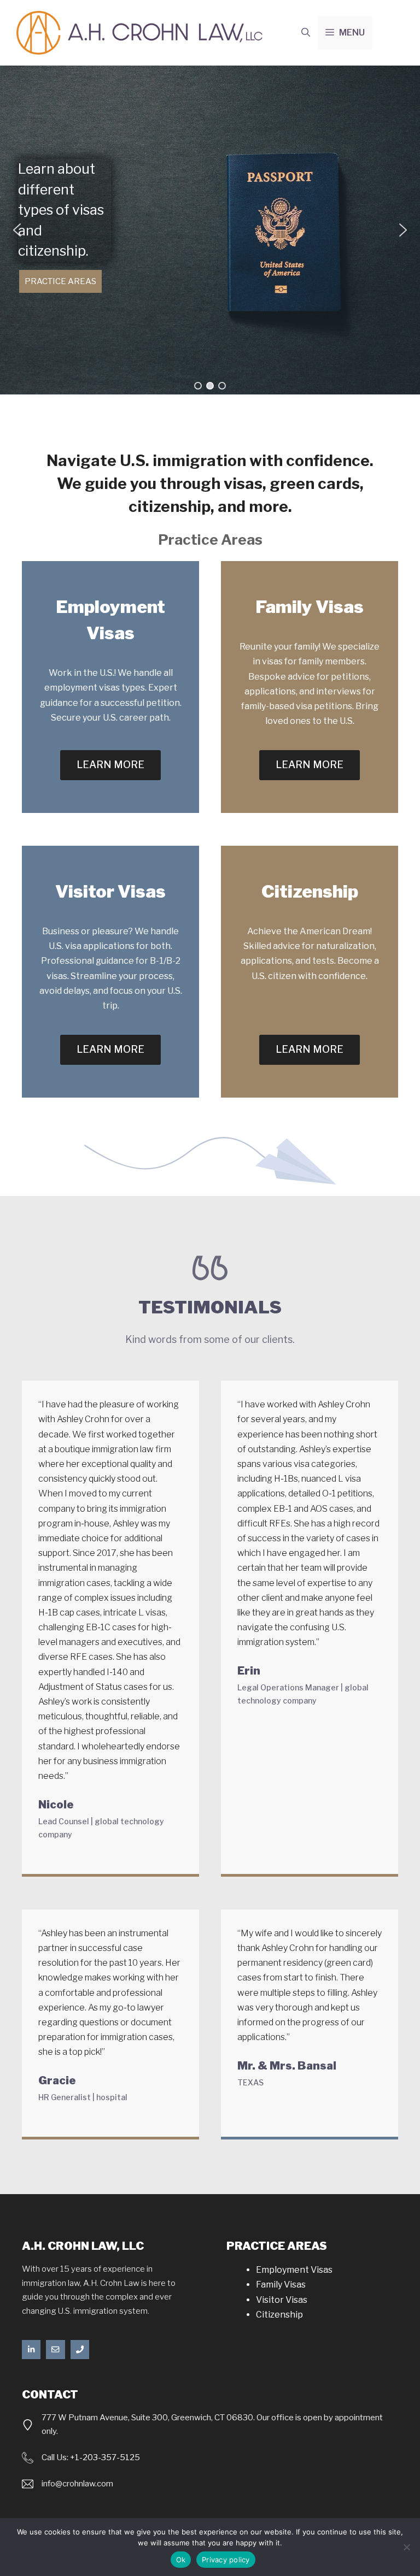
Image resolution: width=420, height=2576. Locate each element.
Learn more (110, 765)
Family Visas (281, 2285)
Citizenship (279, 2315)
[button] (306, 33)
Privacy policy (226, 2560)
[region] (210, 230)
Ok (181, 2560)
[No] (406, 2547)
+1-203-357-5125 (105, 2457)
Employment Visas (294, 2270)
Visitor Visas (282, 2300)
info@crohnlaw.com (77, 2484)
